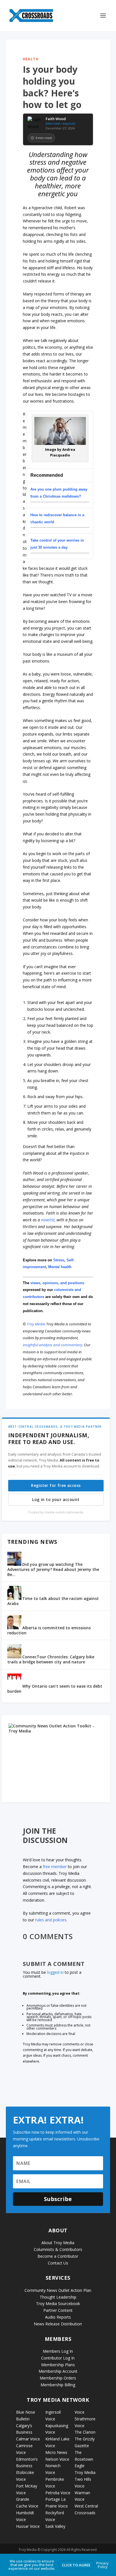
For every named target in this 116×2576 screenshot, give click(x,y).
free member (55, 1867)
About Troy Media (58, 2243)
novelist (48, 1220)
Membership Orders (58, 2378)
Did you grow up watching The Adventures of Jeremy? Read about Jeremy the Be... (53, 1569)
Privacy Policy (102, 2565)
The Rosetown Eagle (84, 2459)
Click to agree (76, 2565)
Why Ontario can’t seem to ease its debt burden (55, 1689)
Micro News (56, 2452)
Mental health (60, 1267)
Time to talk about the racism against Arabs (53, 1601)
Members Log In (58, 2351)
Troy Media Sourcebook (58, 2304)
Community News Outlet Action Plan (58, 2290)
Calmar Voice (28, 2439)
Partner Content (58, 2310)
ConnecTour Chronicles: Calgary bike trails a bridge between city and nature (51, 1659)
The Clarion (85, 2432)
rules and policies (51, 1920)
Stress (59, 1260)
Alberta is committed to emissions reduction (49, 1630)
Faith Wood (56, 119)
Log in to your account (56, 1499)
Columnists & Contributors (58, 2249)
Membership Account (58, 2371)
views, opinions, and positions (57, 1283)
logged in (55, 1972)
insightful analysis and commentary (53, 1345)
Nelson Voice (57, 2459)
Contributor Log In (58, 2358)
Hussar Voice (28, 2526)
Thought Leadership (58, 2297)
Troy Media (36, 1324)
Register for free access (56, 1485)
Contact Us (58, 2263)
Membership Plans (58, 2365)
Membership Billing (58, 2385)
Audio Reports (58, 2317)
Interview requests (61, 123)
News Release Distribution (58, 2324)
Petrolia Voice (58, 2493)
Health (31, 59)
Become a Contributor (58, 2256)
